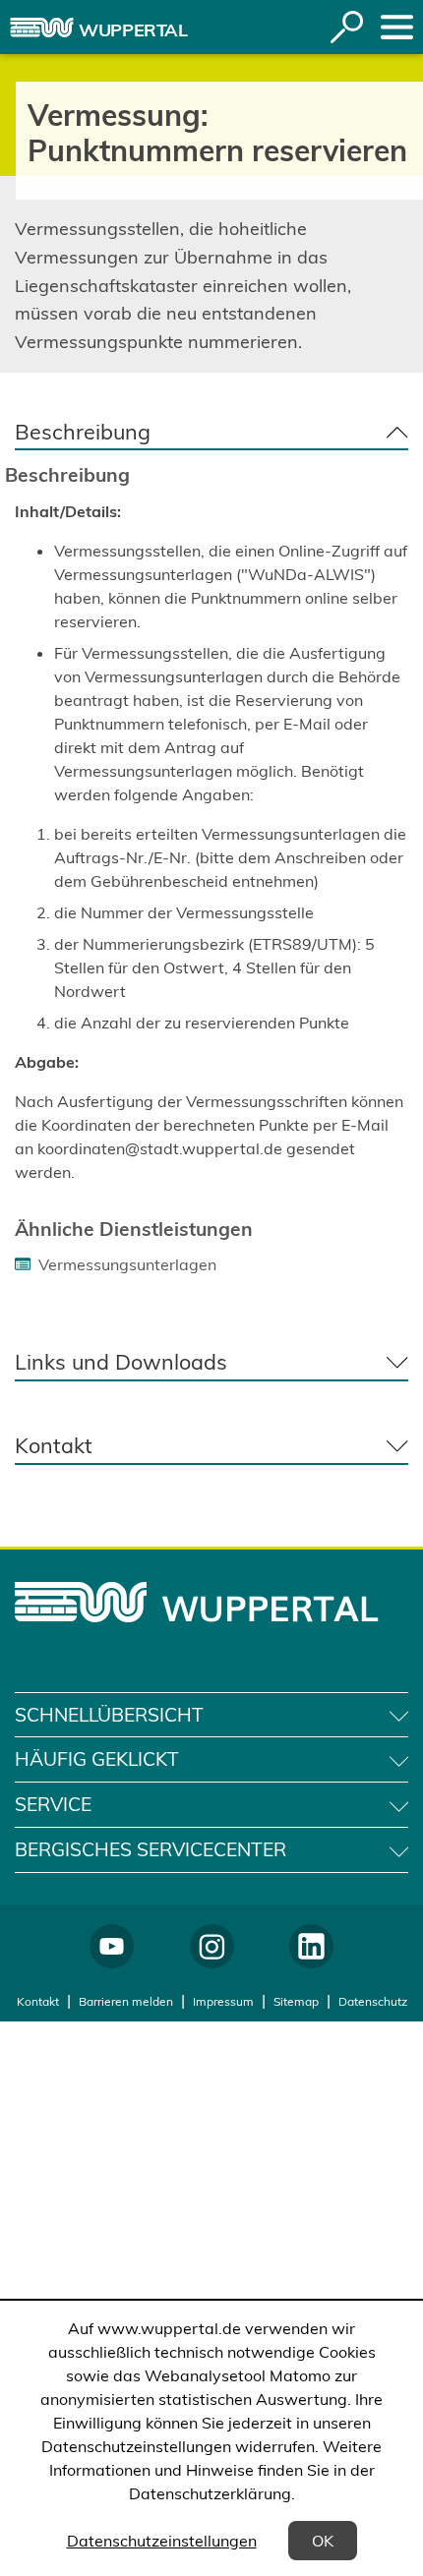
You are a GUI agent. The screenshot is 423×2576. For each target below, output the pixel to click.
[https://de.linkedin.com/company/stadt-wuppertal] (311, 1946)
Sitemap (296, 2001)
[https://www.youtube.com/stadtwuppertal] (112, 1946)
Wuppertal (133, 30)
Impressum (223, 2001)
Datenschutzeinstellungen (162, 2541)
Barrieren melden (126, 2001)
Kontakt (38, 2001)
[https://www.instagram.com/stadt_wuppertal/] (212, 1946)
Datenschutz (373, 2001)
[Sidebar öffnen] (397, 27)
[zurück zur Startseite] (42, 28)
